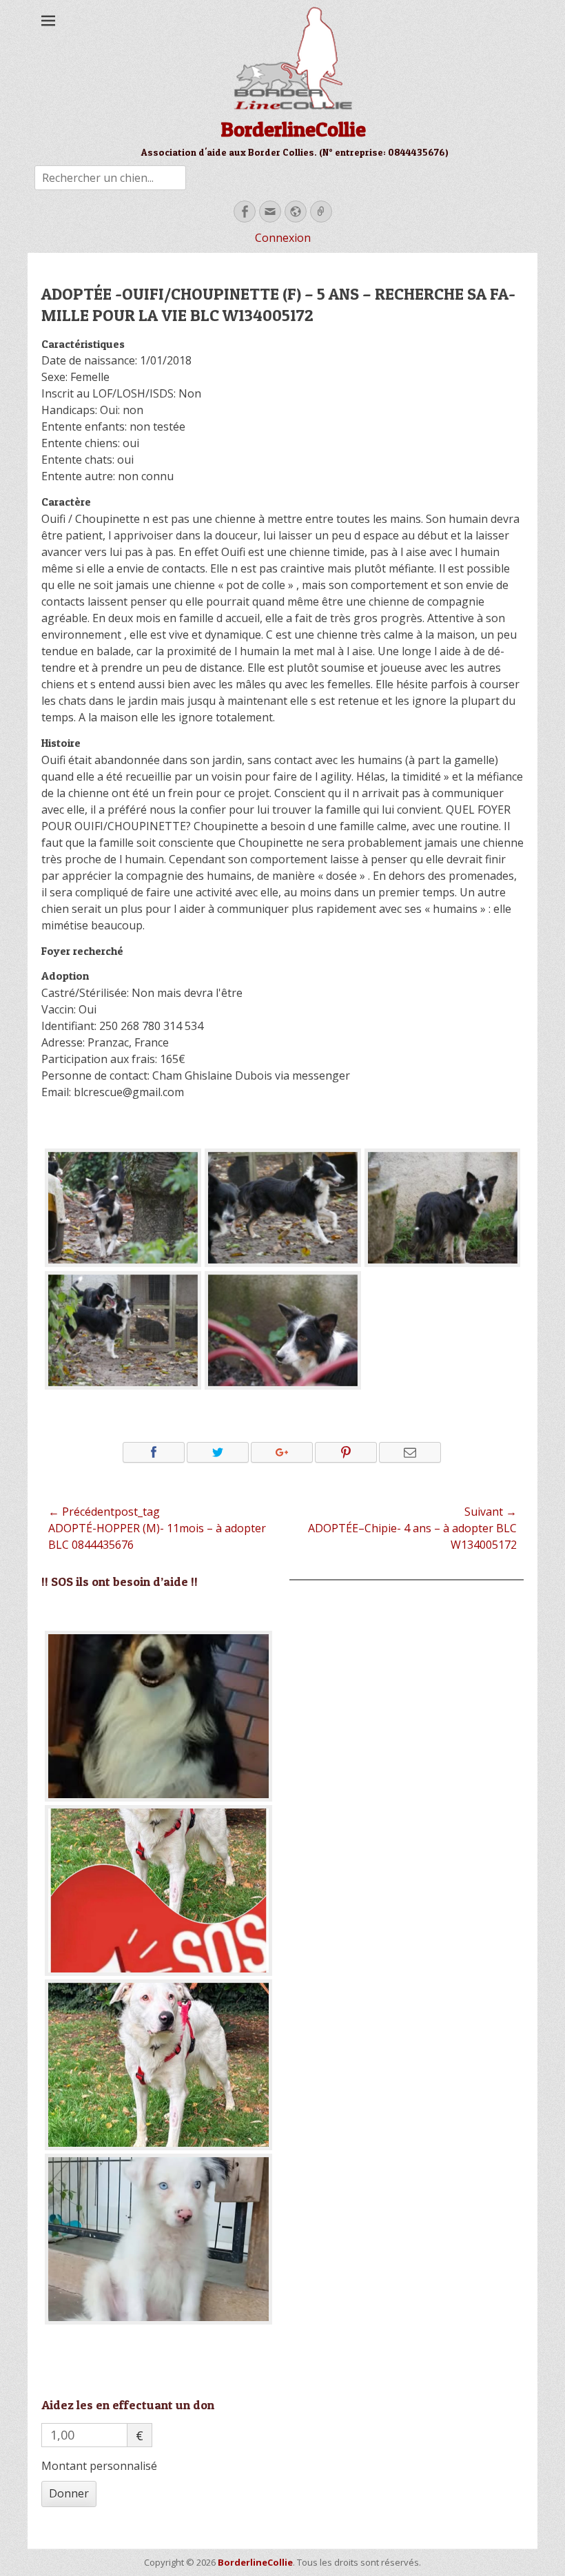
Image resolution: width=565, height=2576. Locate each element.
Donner (69, 2493)
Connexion (283, 238)
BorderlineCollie (293, 129)
